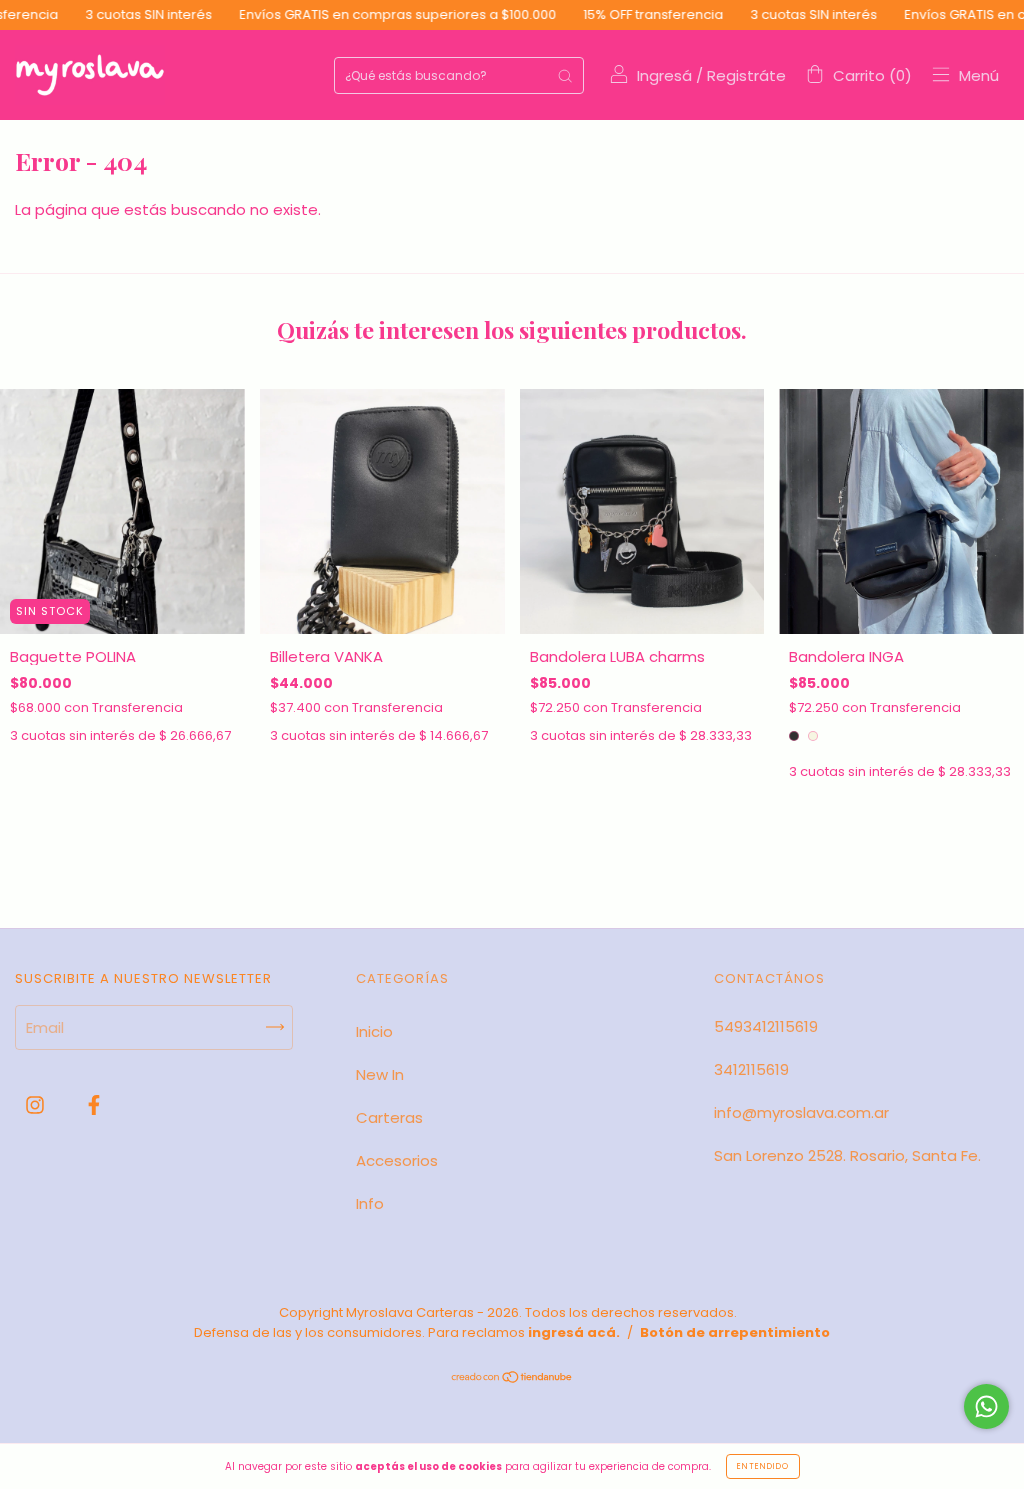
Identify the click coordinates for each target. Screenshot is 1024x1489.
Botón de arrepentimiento (735, 1332)
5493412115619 (766, 1026)
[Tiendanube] (512, 1378)
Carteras (389, 1117)
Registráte (746, 75)
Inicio (374, 1031)
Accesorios (397, 1160)
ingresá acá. (574, 1332)
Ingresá (664, 75)
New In (380, 1074)
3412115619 (751, 1069)
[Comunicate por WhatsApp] (986, 1406)
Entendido (763, 1466)
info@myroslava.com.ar (801, 1112)
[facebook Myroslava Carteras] (94, 1105)
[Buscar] (565, 75)
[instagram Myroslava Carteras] (37, 1105)
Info (370, 1203)
